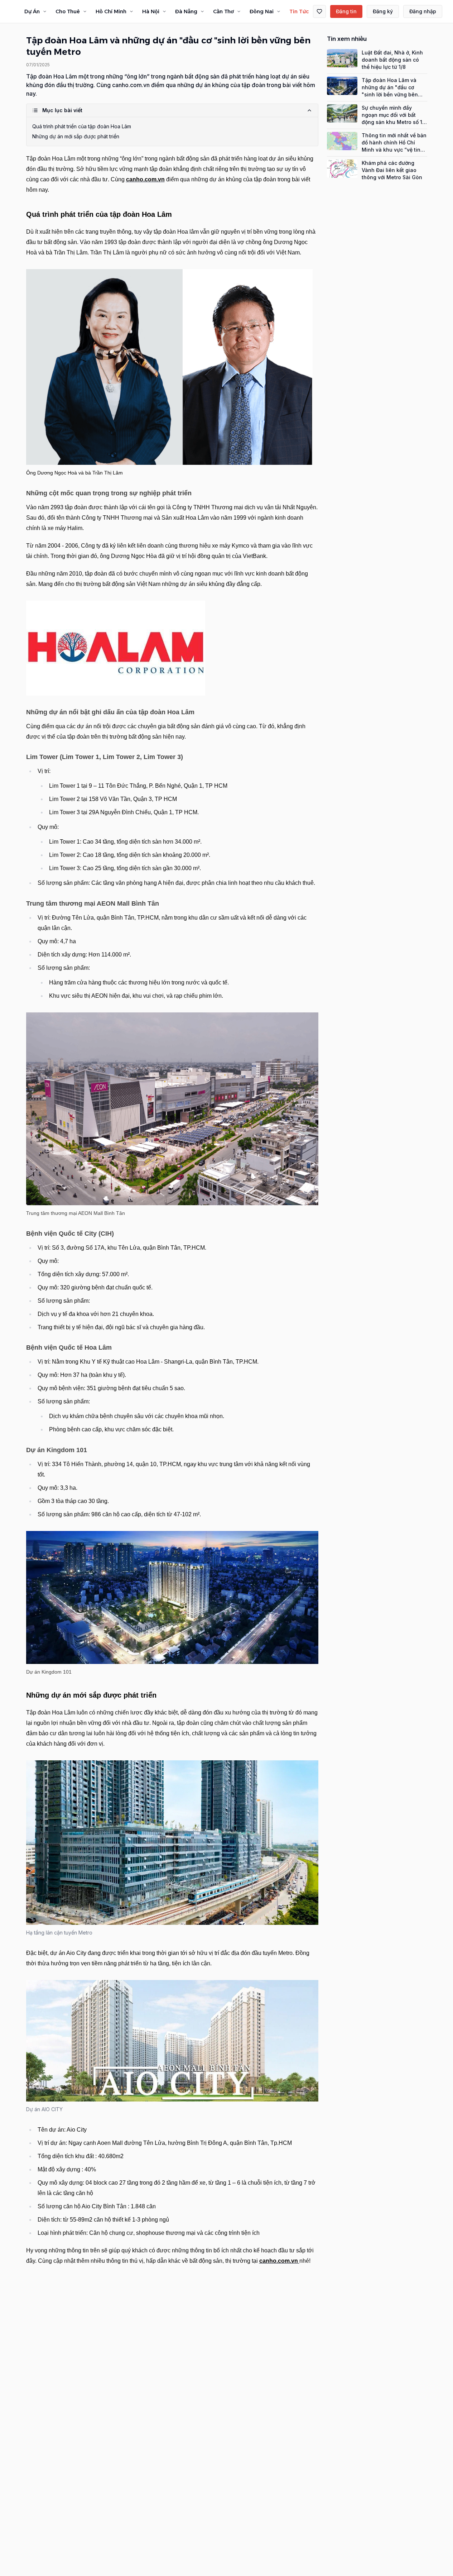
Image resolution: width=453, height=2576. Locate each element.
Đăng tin (346, 11)
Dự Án (32, 11)
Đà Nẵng (186, 11)
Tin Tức (299, 11)
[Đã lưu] (319, 11)
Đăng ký (383, 11)
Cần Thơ (223, 11)
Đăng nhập (423, 11)
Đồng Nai (262, 11)
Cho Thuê (68, 11)
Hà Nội (151, 11)
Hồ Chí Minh (111, 11)
